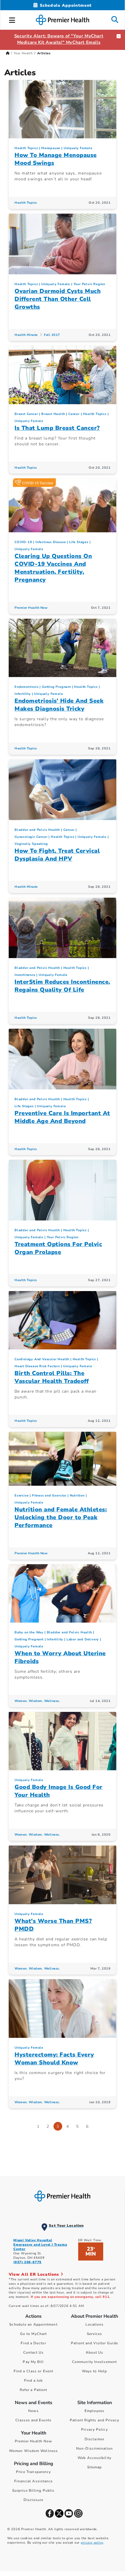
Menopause (51, 148)
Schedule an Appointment (33, 2324)
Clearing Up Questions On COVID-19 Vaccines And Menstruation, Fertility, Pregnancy (53, 568)
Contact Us (34, 2352)
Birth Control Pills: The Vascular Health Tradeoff (52, 1377)
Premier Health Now (31, 608)
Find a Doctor (33, 2343)
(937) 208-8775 (27, 2262)
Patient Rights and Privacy (94, 2420)
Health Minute (26, 335)
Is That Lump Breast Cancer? (57, 428)
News (33, 2411)
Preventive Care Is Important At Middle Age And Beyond (62, 1117)
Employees (95, 2411)
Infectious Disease (51, 542)
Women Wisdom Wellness (33, 2451)
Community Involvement (94, 2362)
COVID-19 (23, 542)
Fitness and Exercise (49, 1495)
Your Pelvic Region (89, 284)
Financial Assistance (34, 2481)
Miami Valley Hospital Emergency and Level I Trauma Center (40, 2245)
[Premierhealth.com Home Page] (8, 53)
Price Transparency (34, 2472)
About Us (95, 2352)
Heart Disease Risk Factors (37, 1366)
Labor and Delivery (83, 1639)
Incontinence (25, 975)
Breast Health (53, 414)
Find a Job (34, 2380)
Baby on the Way (29, 1632)
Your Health (23, 53)
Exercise (22, 1495)
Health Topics (26, 148)
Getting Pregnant (56, 687)
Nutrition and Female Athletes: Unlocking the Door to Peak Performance (61, 1517)
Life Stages (79, 542)
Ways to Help (94, 2371)
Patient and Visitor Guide (94, 2343)
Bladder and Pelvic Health (37, 830)
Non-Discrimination (94, 2448)
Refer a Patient (34, 2390)
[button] (12, 19)
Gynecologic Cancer (31, 837)
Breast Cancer (26, 414)
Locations (95, 2324)
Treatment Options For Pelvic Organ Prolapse (58, 1248)
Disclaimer (94, 2439)
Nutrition (77, 1495)
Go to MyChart (33, 2334)
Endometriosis (26, 687)
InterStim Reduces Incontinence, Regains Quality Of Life (62, 986)
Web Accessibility (94, 2458)
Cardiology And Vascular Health (42, 1359)
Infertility (23, 694)
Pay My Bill (33, 2362)
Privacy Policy (94, 2430)
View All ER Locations (35, 2274)
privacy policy (92, 2543)
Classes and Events (33, 2420)
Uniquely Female (78, 148)
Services (95, 2334)
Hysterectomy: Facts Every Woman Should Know (54, 2059)
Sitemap (95, 2467)
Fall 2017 (52, 335)
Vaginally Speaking (31, 844)
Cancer (74, 414)
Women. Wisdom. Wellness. (37, 1701)
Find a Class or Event (33, 2371)
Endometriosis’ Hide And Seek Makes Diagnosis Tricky (59, 705)
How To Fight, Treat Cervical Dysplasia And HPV (57, 855)
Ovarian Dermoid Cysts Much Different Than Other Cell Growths (58, 299)
